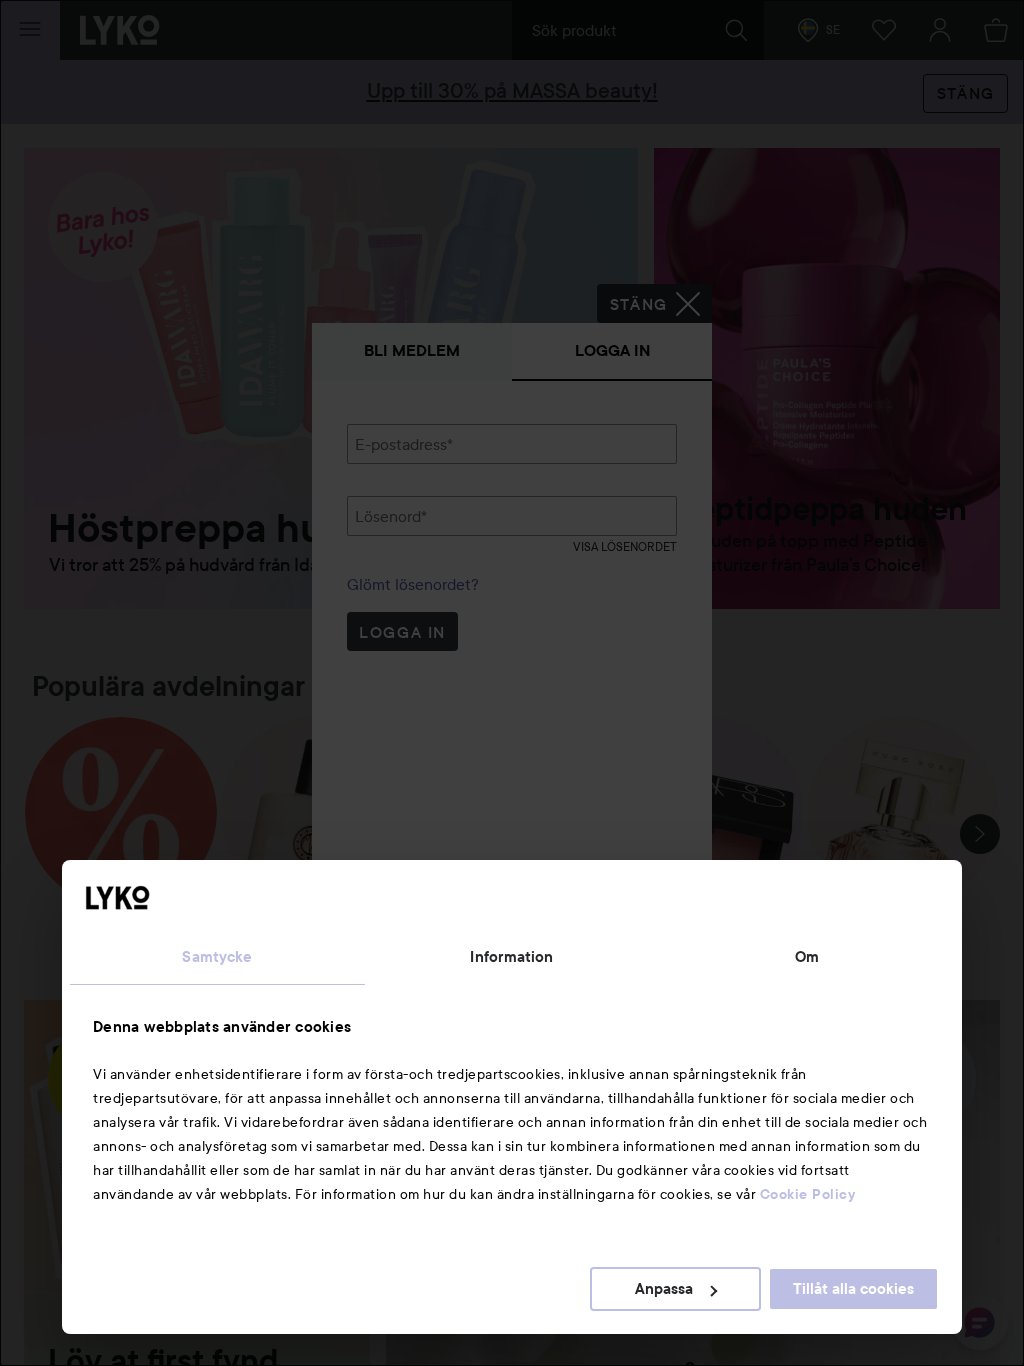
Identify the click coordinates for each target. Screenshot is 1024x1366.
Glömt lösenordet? (413, 584)
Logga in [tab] (612, 350)
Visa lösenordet (625, 546)
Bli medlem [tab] (412, 350)
